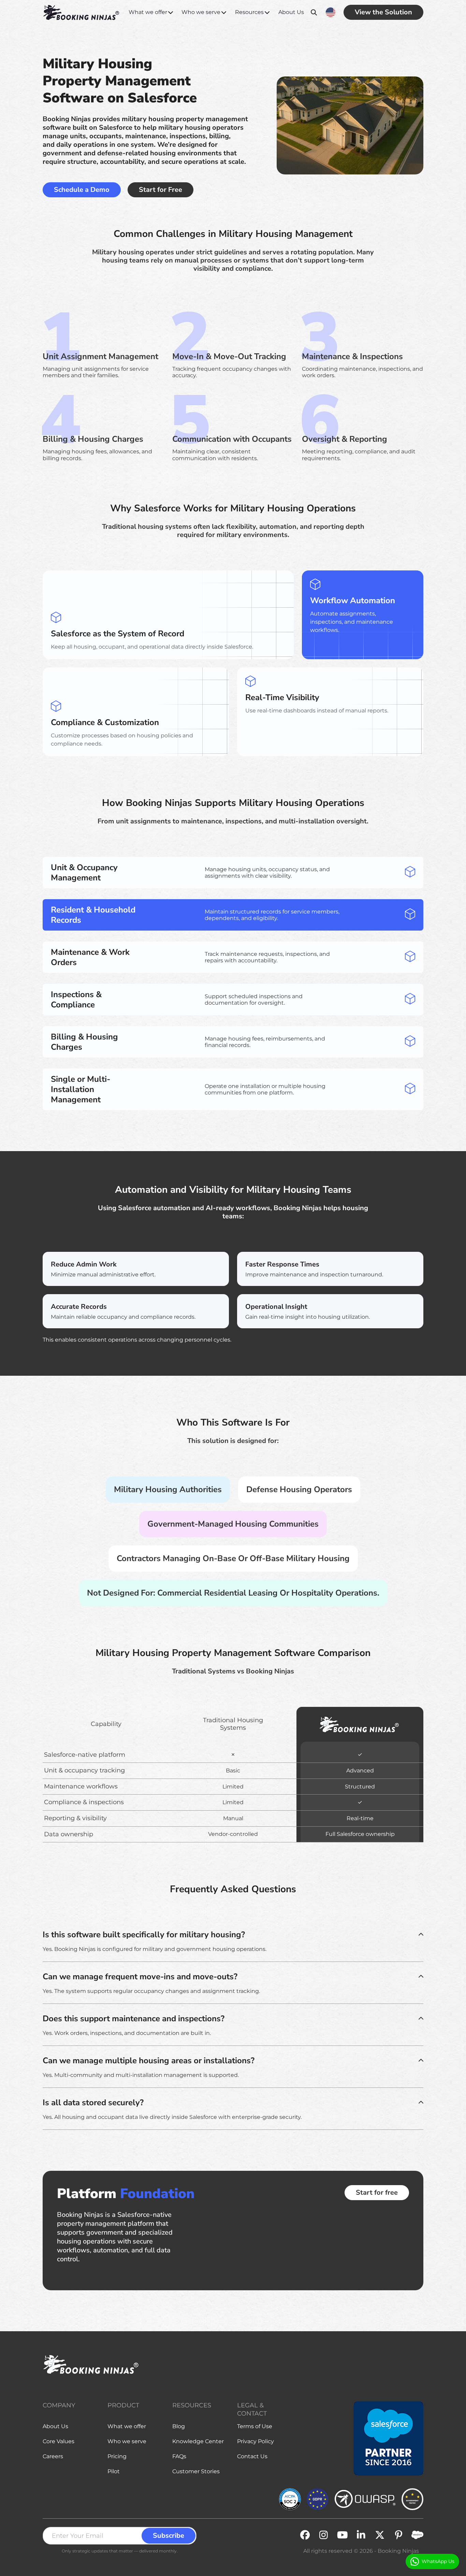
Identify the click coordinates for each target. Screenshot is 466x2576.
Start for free (377, 2192)
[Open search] (314, 12)
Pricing (117, 2456)
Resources (249, 12)
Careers (53, 2456)
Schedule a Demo (82, 190)
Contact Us (252, 2456)
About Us (291, 12)
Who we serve (201, 12)
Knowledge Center (198, 2441)
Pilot (114, 2471)
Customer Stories (196, 2471)
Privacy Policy (256, 2441)
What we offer (148, 12)
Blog (179, 2426)
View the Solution (383, 12)
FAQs (179, 2456)
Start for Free (161, 190)
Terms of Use (255, 2426)
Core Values (59, 2441)
